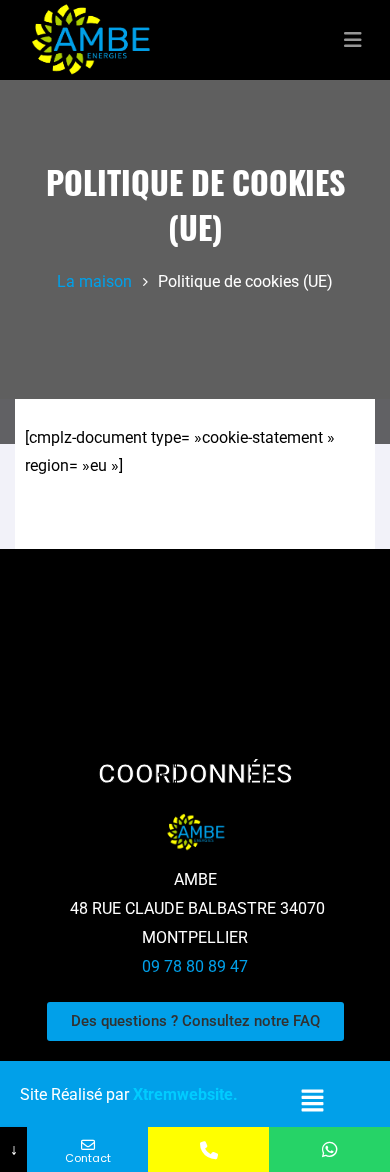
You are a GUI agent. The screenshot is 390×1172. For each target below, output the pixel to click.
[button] (313, 1101)
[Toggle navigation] (353, 40)
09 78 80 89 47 (195, 966)
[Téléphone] (208, 1149)
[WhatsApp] (329, 1149)
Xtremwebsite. (185, 1094)
